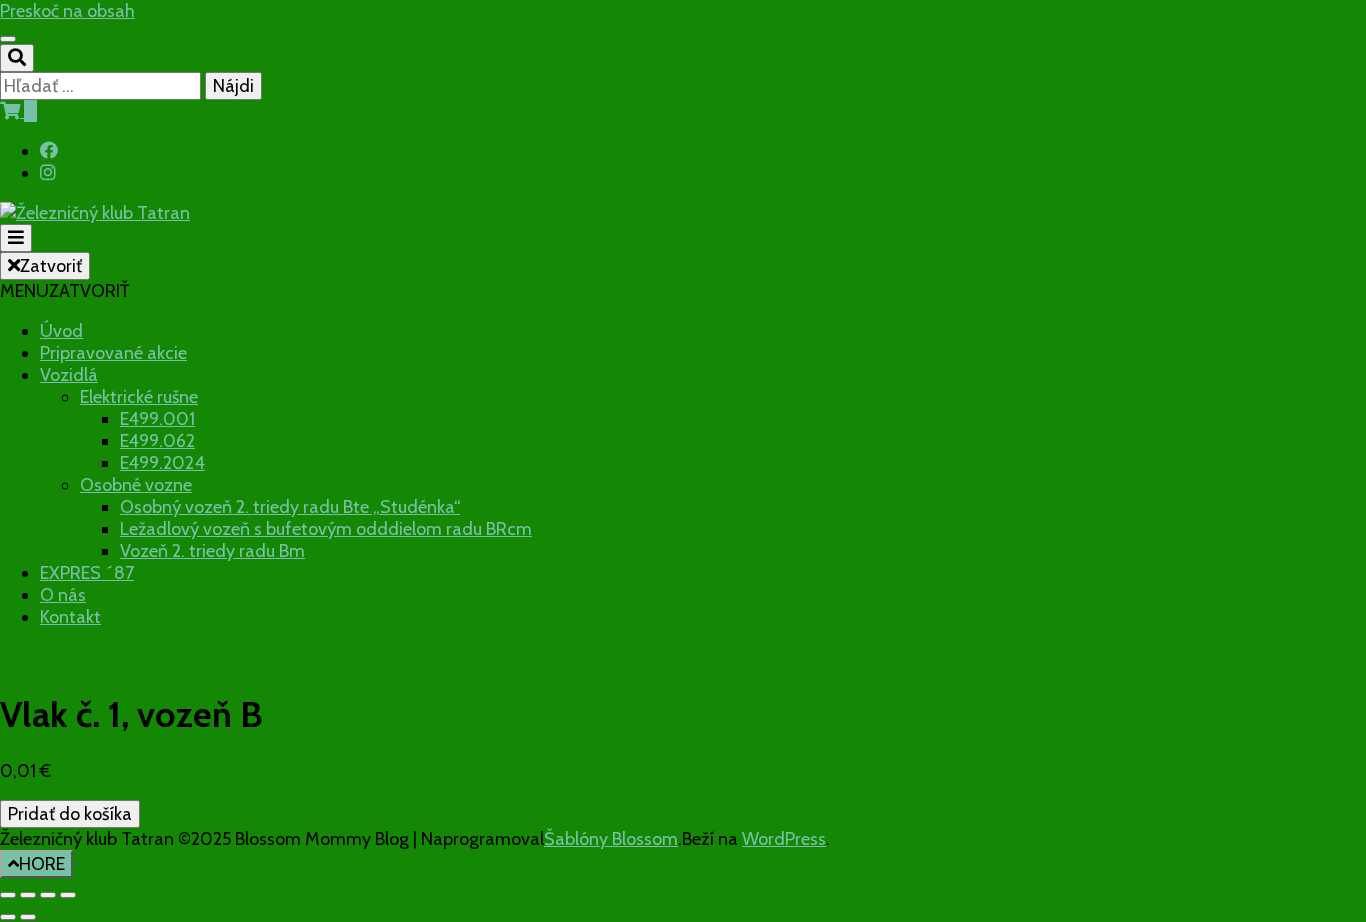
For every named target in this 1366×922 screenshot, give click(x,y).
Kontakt (70, 617)
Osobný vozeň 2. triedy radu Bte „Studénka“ (290, 507)
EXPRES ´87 (87, 573)
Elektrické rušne (139, 397)
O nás (63, 595)
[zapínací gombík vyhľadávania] (17, 58)
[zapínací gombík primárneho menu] (16, 238)
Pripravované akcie (113, 353)
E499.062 (157, 441)
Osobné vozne (136, 485)
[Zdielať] (48, 895)
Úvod (61, 331)
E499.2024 (162, 463)
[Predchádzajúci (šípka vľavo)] (8, 917)
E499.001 (157, 419)
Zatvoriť (51, 266)
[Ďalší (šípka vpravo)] (28, 917)
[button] (65, 291)
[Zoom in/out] (8, 895)
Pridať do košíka (70, 814)
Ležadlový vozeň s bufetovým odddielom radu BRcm (326, 529)
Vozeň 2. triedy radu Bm (212, 551)
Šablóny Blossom (611, 839)
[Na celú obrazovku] (28, 895)
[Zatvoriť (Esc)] (68, 895)
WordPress (784, 839)
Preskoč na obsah (67, 11)
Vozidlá (69, 375)
